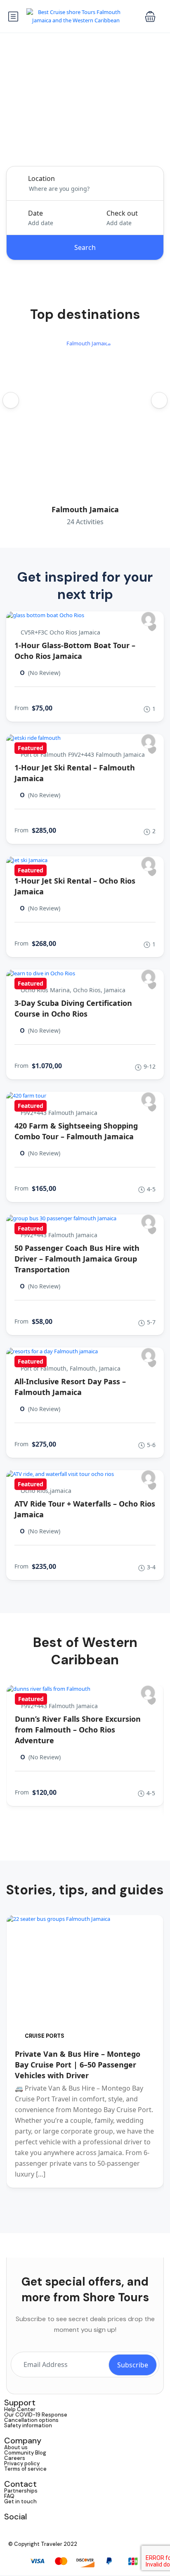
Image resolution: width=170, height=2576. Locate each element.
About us (16, 2447)
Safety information (28, 2425)
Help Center (20, 2409)
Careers (15, 2458)
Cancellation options (31, 2420)
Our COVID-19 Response (36, 2415)
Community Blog (25, 2453)
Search (85, 247)
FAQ (9, 2496)
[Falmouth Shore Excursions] (148, 619)
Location (41, 178)
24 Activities (85, 522)
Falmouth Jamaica (85, 509)
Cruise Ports (45, 2036)
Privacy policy (22, 2463)
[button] (150, 17)
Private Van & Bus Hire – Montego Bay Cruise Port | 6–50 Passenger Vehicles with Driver (78, 2065)
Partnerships (21, 2491)
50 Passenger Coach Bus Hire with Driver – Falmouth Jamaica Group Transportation (77, 1259)
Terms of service (25, 2469)
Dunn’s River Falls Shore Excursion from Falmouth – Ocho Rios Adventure (78, 1730)
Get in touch (20, 2501)
